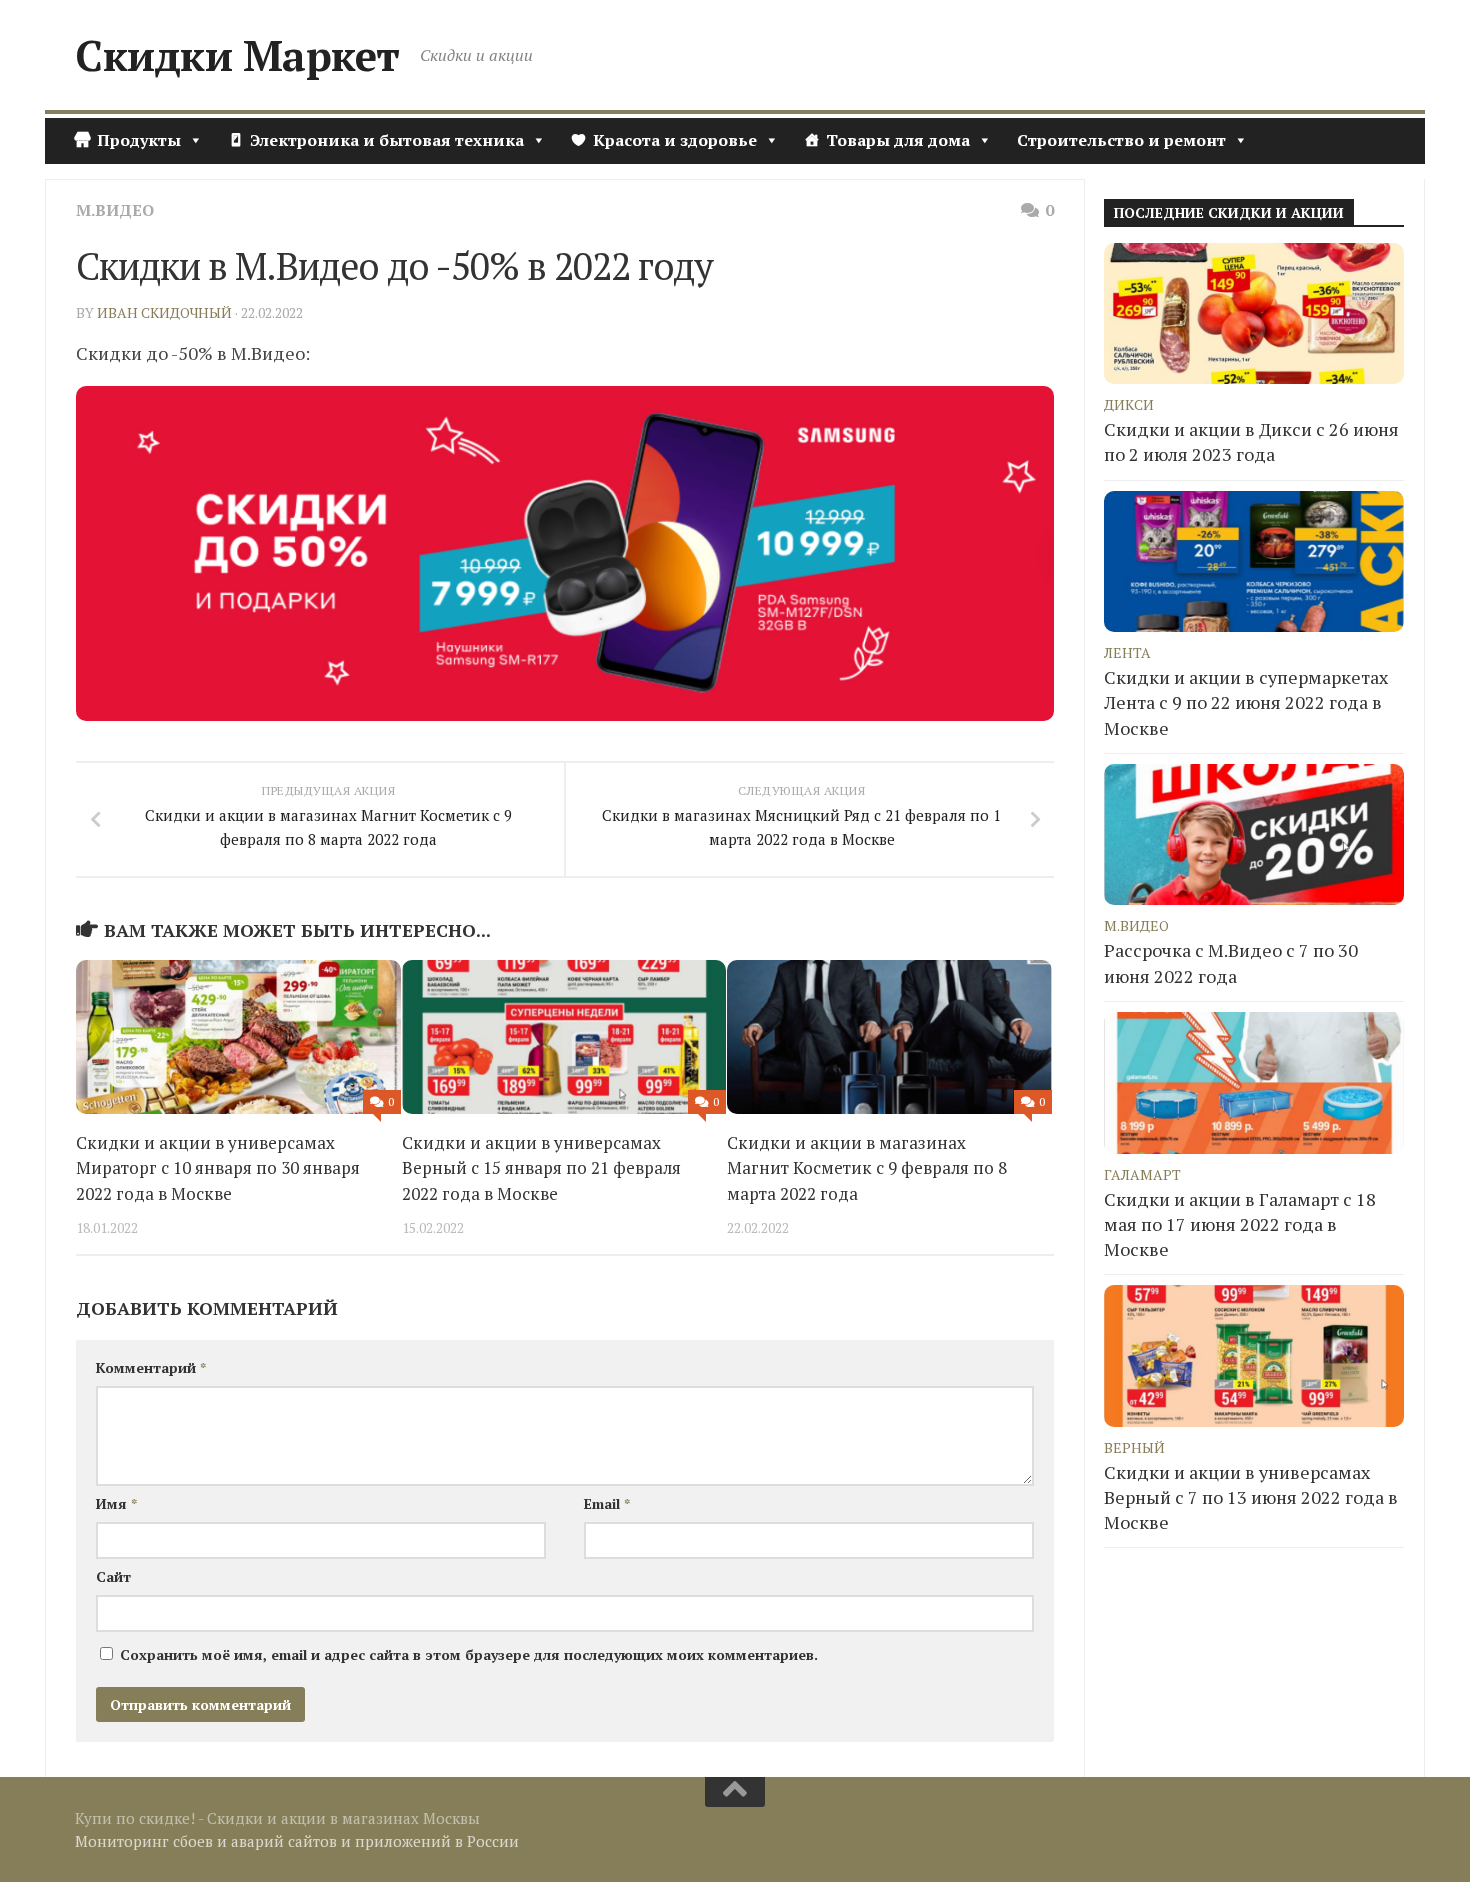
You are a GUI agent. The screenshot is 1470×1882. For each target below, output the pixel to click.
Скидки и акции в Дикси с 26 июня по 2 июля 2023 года (1251, 441)
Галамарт (1142, 1174)
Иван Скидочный (164, 312)
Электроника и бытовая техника (387, 140)
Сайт (113, 1576)
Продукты (139, 140)
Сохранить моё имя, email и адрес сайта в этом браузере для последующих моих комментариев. (469, 1654)
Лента (1127, 652)
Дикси (1129, 404)
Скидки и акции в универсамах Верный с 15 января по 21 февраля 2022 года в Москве (541, 1168)
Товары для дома (898, 140)
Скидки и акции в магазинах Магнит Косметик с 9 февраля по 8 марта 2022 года (867, 1168)
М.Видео (115, 210)
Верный (1134, 1447)
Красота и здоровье (675, 140)
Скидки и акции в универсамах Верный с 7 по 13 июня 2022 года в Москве (1251, 1497)
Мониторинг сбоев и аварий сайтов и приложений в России (297, 1841)
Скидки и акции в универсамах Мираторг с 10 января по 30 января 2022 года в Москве (218, 1168)
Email (607, 1503)
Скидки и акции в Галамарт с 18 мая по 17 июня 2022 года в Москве (1240, 1224)
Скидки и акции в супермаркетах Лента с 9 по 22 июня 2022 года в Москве (1246, 702)
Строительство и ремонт (1121, 140)
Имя (116, 1503)
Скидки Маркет (237, 55)
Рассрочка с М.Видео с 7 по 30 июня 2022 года (1231, 962)
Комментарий (151, 1367)
